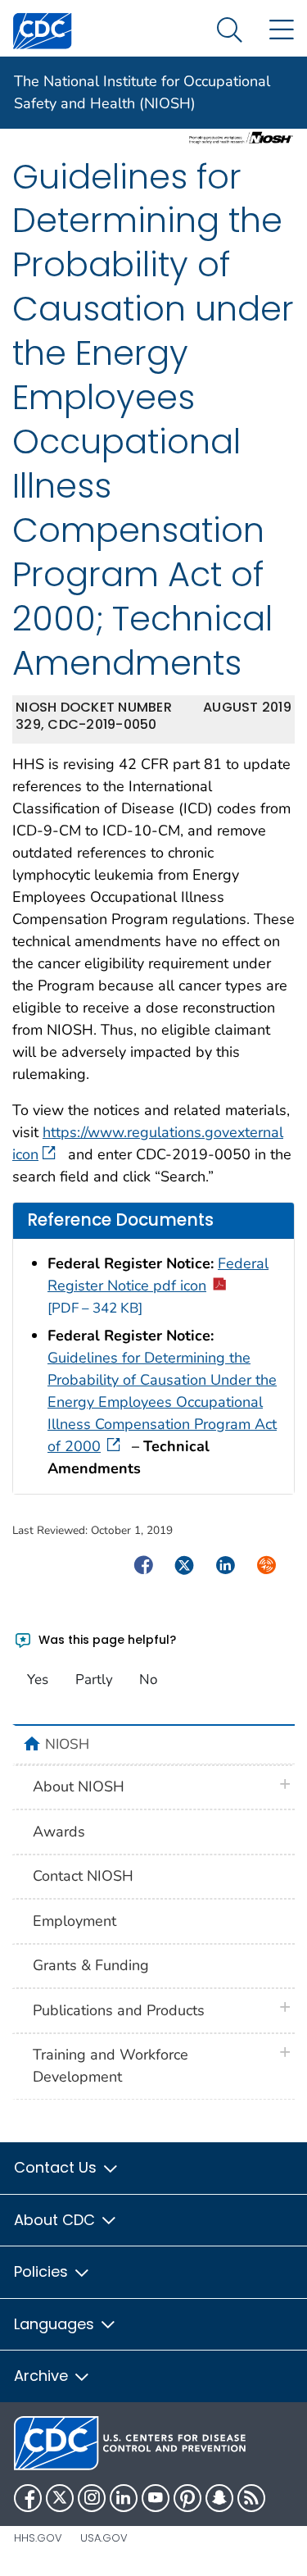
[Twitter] (60, 2498)
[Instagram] (92, 2498)
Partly (94, 1679)
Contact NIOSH (83, 1876)
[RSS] (251, 2498)
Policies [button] (43, 2271)
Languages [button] (56, 2324)
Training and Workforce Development (111, 2066)
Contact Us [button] (57, 2167)
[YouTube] (156, 2498)
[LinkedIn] (124, 2498)
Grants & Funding (91, 1965)
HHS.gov (38, 2538)
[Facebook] (28, 2498)
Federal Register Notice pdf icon (158, 1286)
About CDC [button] (56, 2220)
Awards (59, 1832)
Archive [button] (43, 2376)
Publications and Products (119, 2010)
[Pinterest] (187, 2498)
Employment (74, 1921)
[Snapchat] (219, 2498)
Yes (38, 1679)
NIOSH (67, 1744)
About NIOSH (79, 1786)
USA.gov (104, 2538)
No (148, 1679)
